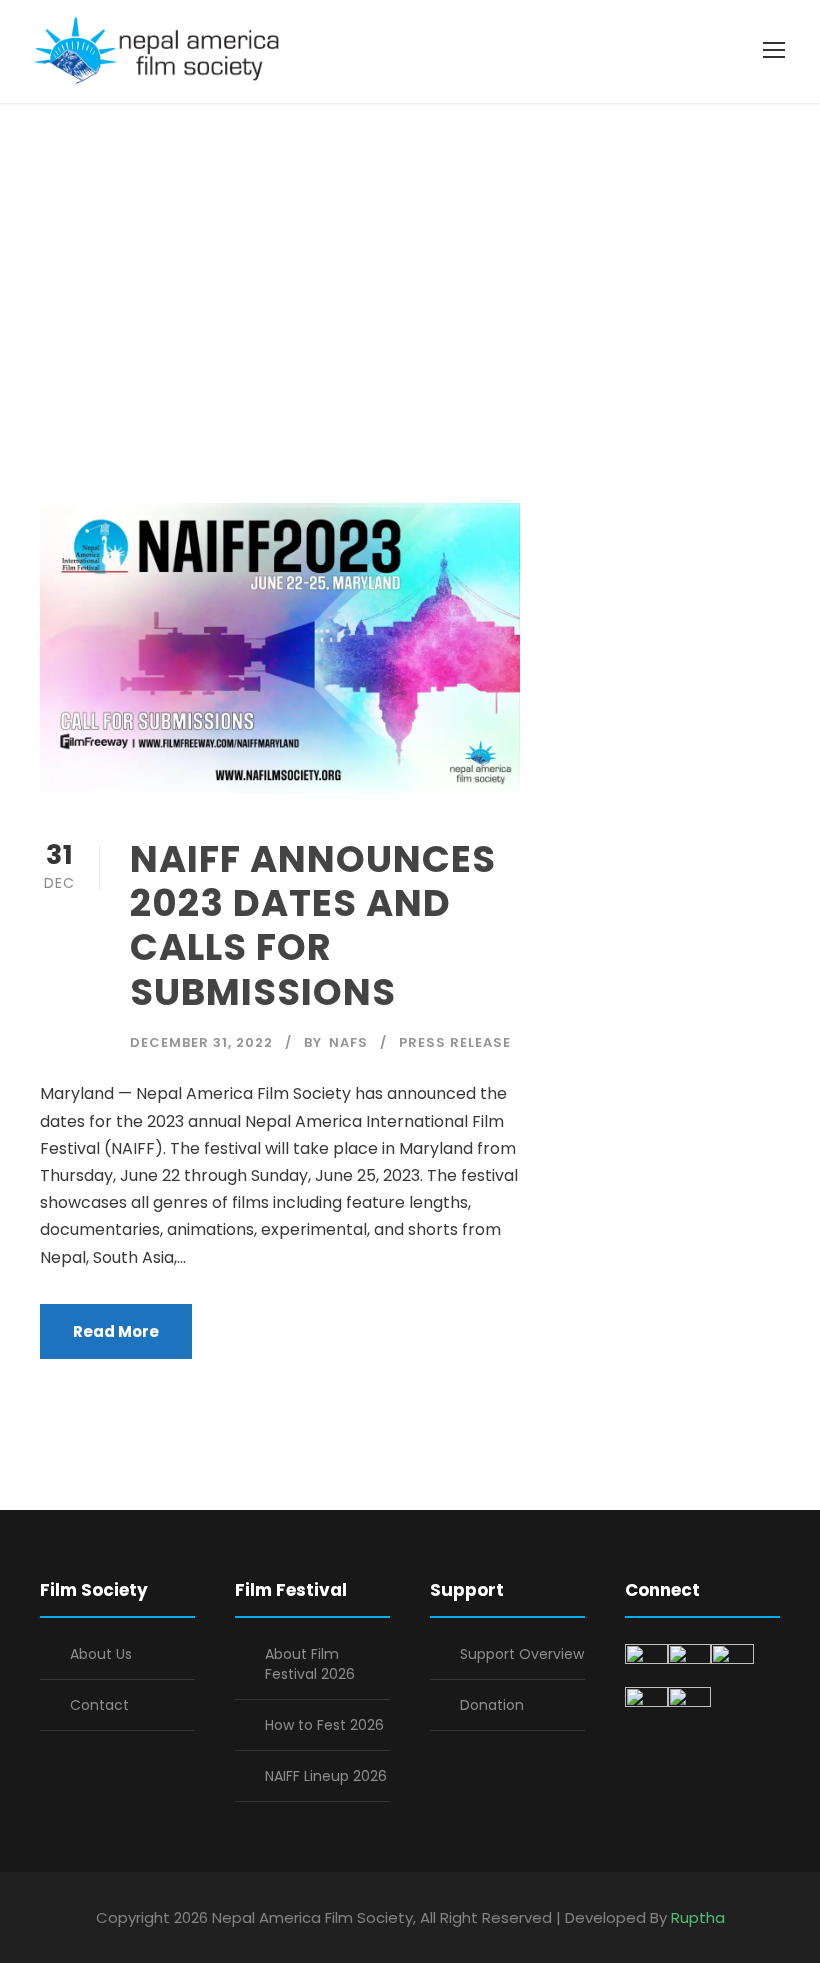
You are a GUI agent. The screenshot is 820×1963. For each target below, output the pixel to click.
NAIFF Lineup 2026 (326, 1776)
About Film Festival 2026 (310, 1664)
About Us (101, 1654)
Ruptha (698, 1917)
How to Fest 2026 (324, 1725)
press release (455, 1042)
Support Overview (522, 1654)
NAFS (348, 1042)
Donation (492, 1705)
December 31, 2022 (201, 1042)
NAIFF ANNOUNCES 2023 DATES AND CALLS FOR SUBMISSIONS (313, 925)
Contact (99, 1705)
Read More (116, 1331)
